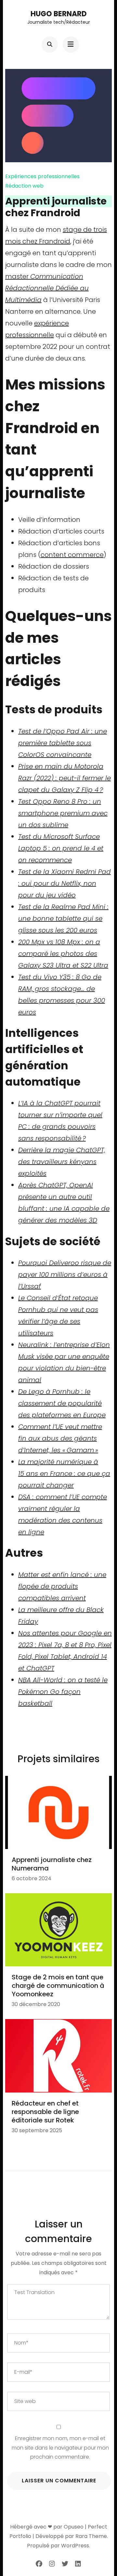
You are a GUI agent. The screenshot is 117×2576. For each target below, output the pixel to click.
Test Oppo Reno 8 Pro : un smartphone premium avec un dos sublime (63, 813)
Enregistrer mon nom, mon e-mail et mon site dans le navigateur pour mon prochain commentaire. (60, 2448)
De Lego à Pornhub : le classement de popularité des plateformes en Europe (62, 1403)
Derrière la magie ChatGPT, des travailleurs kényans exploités (62, 1162)
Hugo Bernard (59, 14)
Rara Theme (91, 2536)
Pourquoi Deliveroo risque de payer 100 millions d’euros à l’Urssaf (65, 1275)
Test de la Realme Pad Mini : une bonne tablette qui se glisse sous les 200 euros (63, 918)
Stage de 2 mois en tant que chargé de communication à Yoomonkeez (58, 1986)
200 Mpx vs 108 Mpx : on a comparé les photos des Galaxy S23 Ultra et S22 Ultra (63, 954)
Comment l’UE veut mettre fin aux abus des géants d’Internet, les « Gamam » (60, 1438)
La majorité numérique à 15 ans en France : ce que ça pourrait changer (64, 1473)
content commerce (72, 555)
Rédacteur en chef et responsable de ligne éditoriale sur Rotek (45, 2112)
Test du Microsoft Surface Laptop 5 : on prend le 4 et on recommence (61, 848)
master (47, 288)
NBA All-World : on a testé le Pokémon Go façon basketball (63, 1692)
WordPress (75, 2546)
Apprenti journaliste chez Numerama (52, 1864)
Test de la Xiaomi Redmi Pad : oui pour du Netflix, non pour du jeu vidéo (65, 883)
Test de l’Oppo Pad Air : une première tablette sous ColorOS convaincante (63, 743)
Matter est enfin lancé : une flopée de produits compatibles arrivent (62, 1586)
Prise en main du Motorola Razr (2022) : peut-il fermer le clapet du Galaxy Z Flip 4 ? (65, 778)
